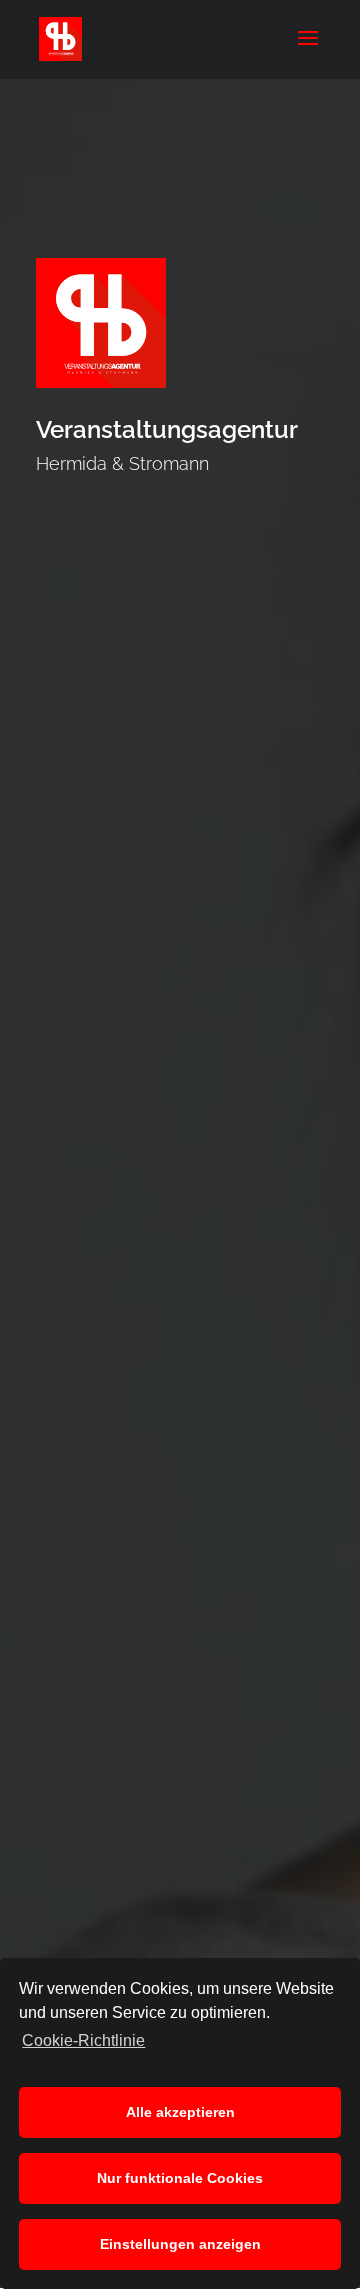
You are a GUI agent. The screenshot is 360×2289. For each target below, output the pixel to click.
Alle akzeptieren (180, 2112)
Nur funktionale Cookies (180, 2178)
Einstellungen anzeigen (180, 2244)
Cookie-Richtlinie (83, 2040)
